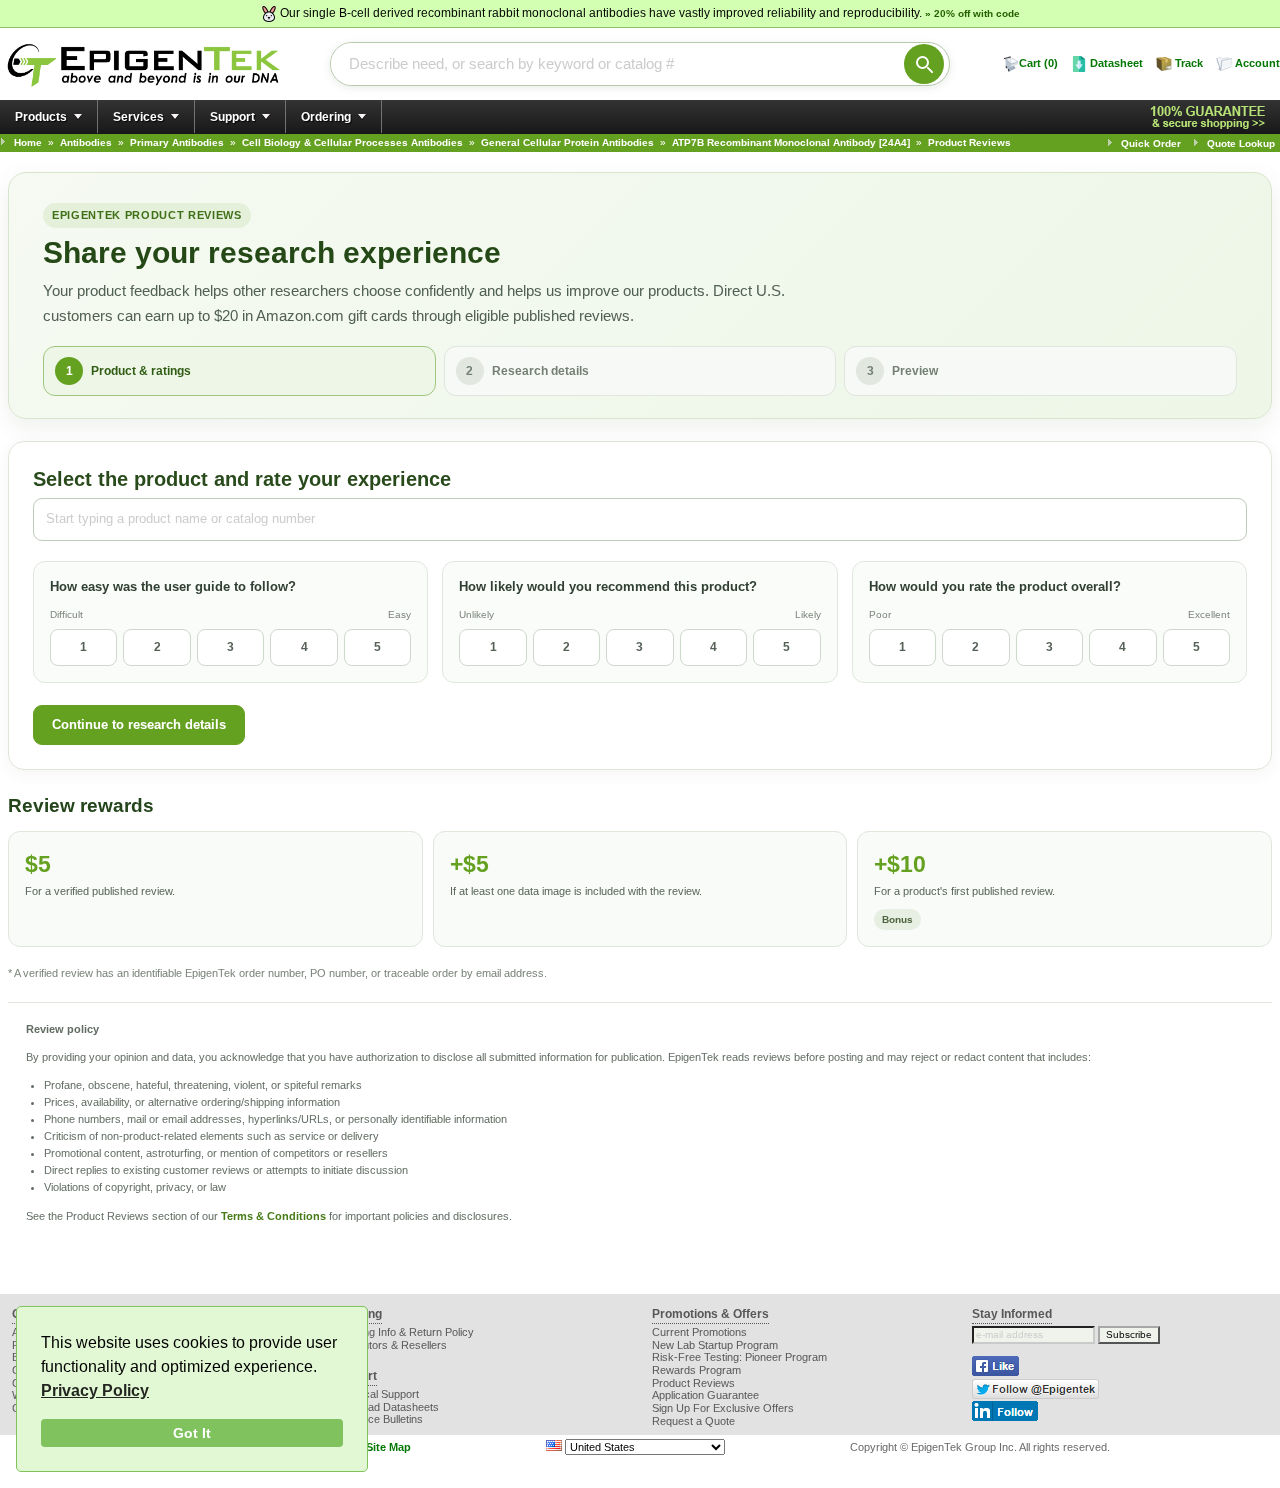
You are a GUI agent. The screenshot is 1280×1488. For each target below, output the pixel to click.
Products (41, 117)
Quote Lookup (1241, 143)
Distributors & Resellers (389, 1345)
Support (232, 117)
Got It (192, 1433)
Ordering (326, 117)
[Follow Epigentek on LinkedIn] (1005, 1417)
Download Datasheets (385, 1407)
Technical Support (375, 1394)
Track (1189, 63)
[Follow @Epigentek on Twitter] (1035, 1395)
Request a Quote (693, 1421)
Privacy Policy (95, 1390)
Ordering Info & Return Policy (403, 1332)
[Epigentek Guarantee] (1211, 117)
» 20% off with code (972, 13)
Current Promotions (699, 1332)
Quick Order (1151, 143)
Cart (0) (1038, 63)
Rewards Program (696, 1370)
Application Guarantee (705, 1395)
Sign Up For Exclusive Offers (723, 1408)
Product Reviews (693, 1383)
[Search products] (924, 64)
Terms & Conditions (273, 1216)
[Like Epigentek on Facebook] (995, 1372)
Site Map (388, 1447)
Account (1257, 63)
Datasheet (1116, 63)
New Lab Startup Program (715, 1345)
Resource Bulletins (377, 1419)
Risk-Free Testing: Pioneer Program (739, 1357)
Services (138, 117)
